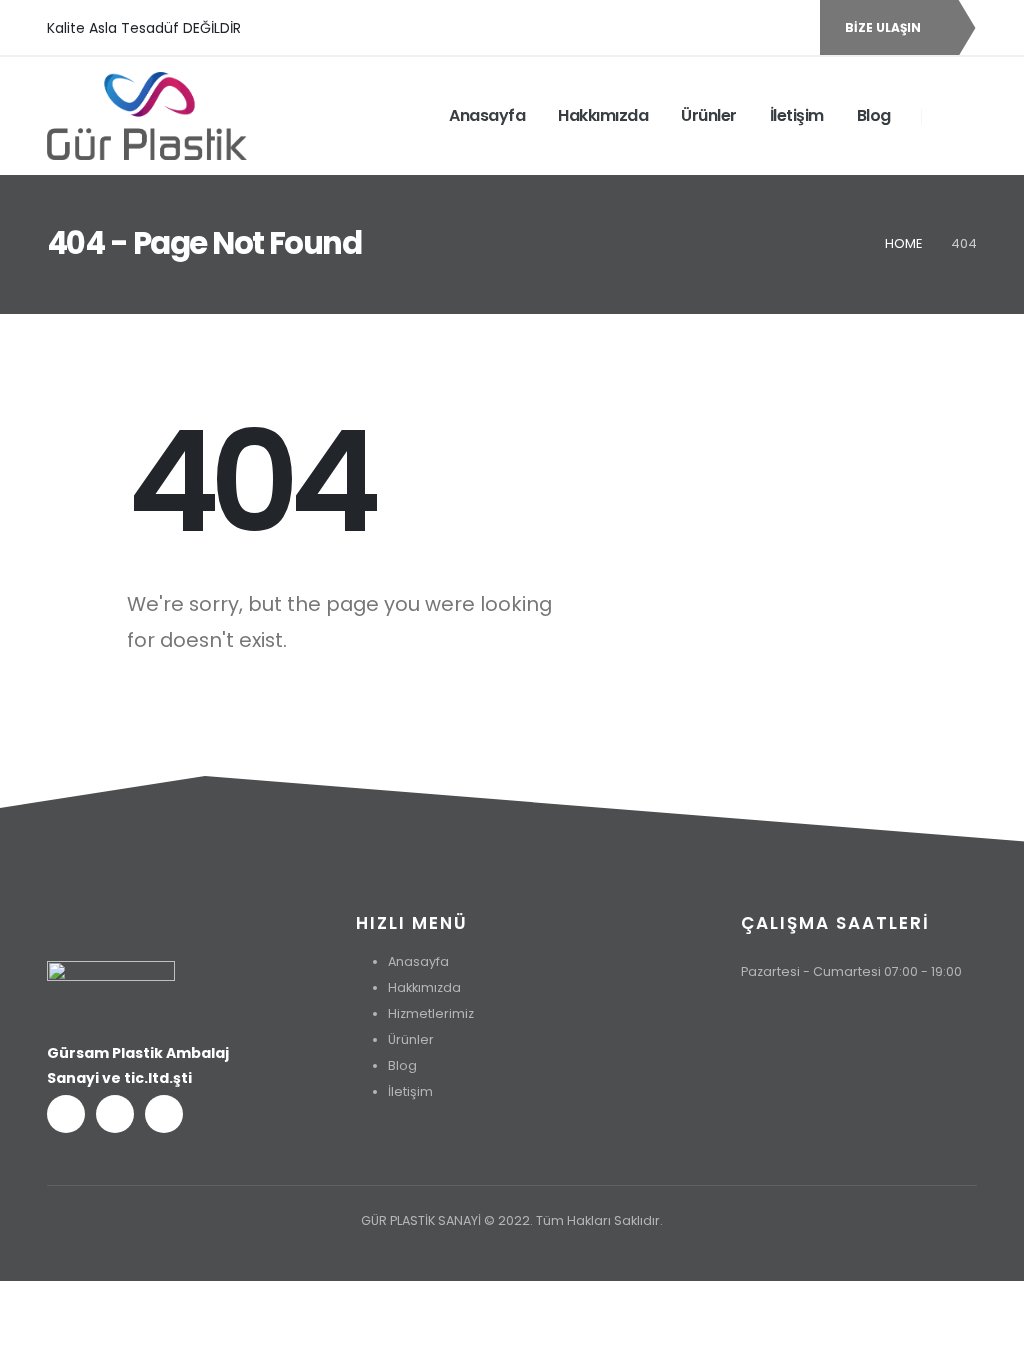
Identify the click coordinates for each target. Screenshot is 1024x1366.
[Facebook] (721, 28)
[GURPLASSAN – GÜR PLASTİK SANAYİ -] (147, 116)
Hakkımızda (603, 115)
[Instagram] (789, 28)
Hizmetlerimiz (431, 1013)
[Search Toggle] (949, 115)
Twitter (115, 1114)
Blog (874, 115)
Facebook (66, 1114)
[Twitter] (755, 28)
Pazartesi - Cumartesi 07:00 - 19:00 (851, 971)
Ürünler (709, 115)
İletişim (797, 115)
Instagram (164, 1114)
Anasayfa (487, 115)
